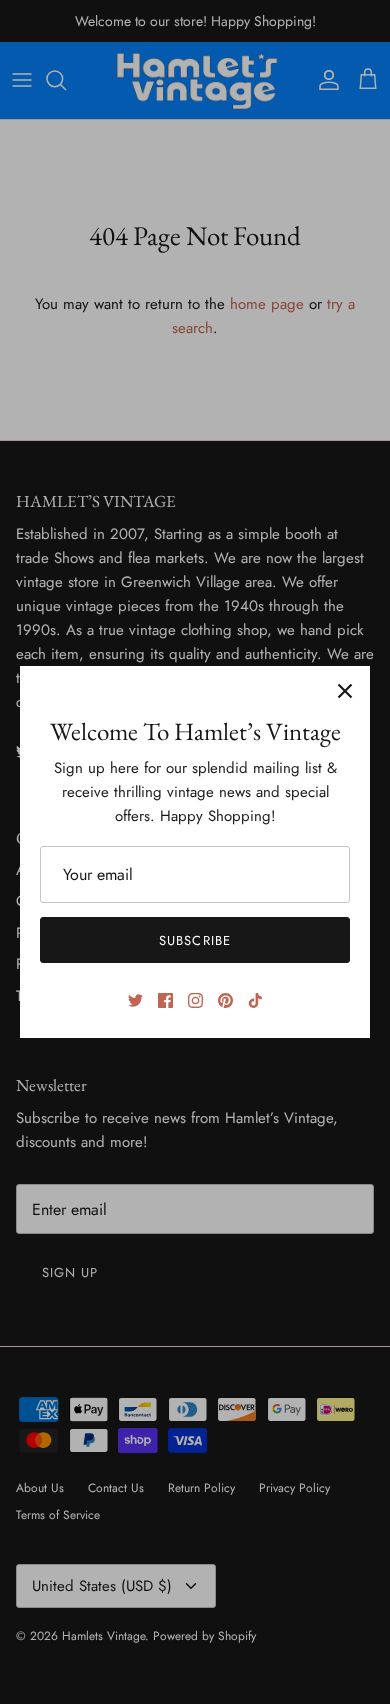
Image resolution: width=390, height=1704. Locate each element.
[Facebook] (165, 1000)
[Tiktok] (255, 1000)
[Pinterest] (225, 1000)
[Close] (345, 691)
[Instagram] (195, 1000)
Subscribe (194, 940)
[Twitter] (135, 1000)
